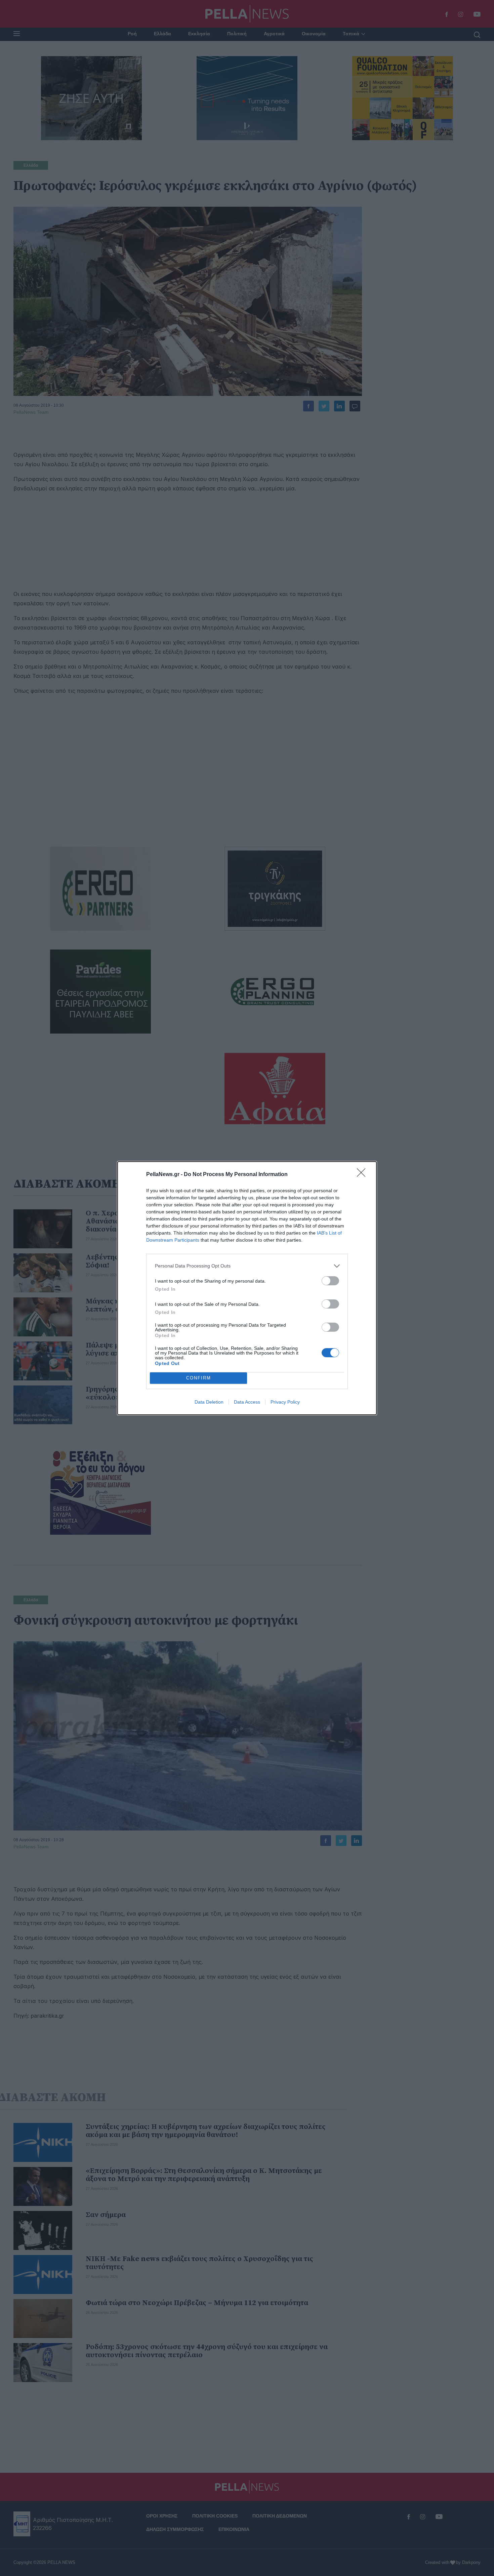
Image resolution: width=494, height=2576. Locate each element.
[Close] (363, 1175)
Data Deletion (209, 1402)
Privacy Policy (285, 1402)
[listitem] (247, 1266)
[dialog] (247, 1288)
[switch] (330, 1281)
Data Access (247, 1402)
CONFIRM (199, 1378)
